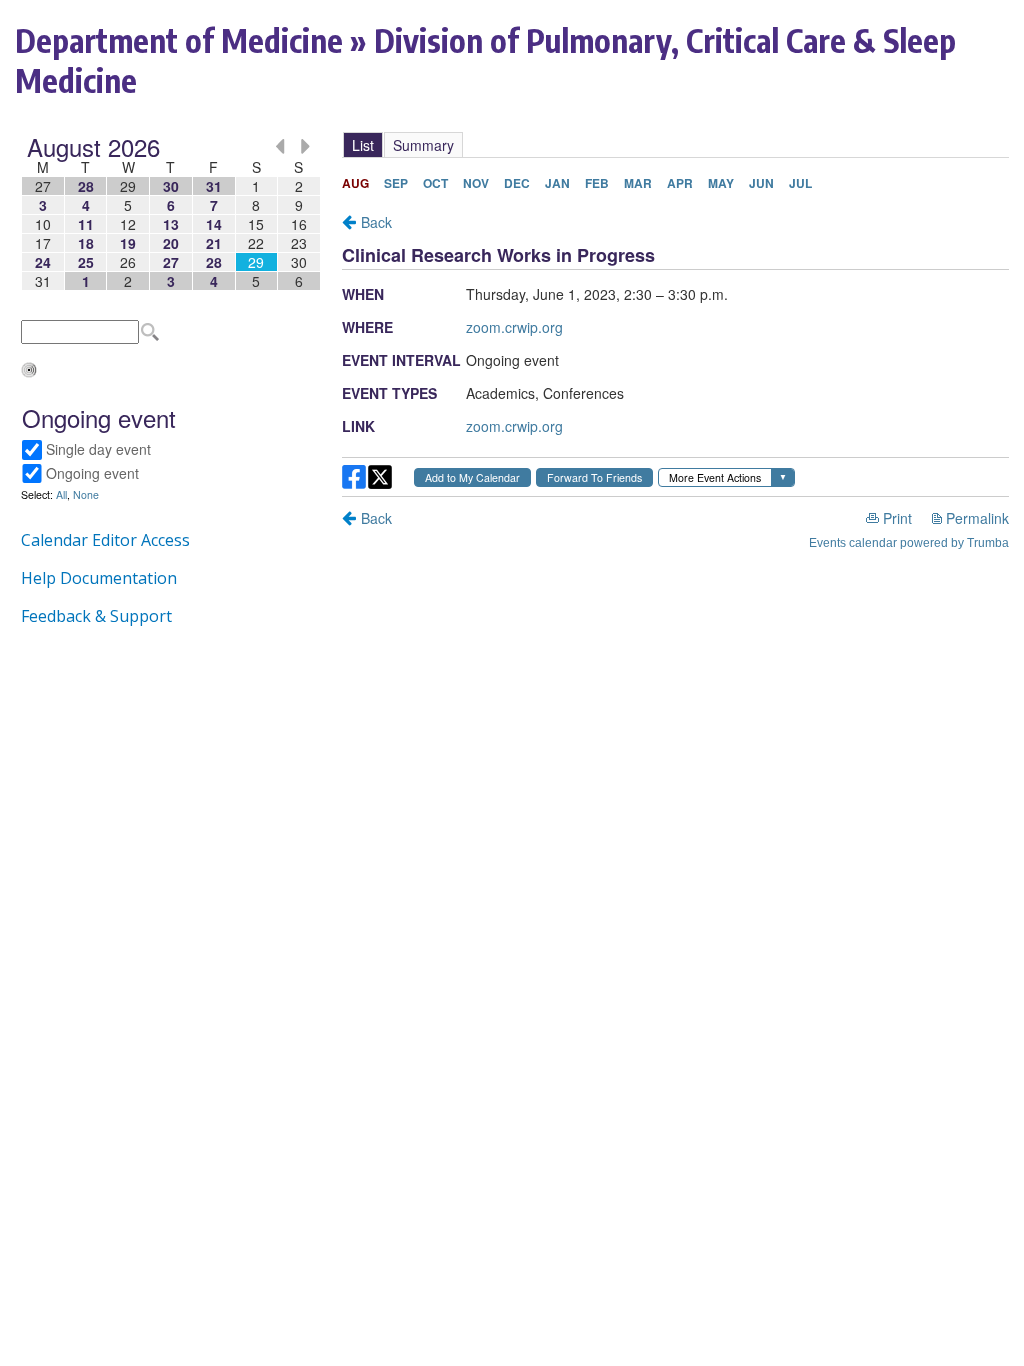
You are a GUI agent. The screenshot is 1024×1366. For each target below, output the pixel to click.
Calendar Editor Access (105, 540)
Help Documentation (99, 578)
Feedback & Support (96, 616)
